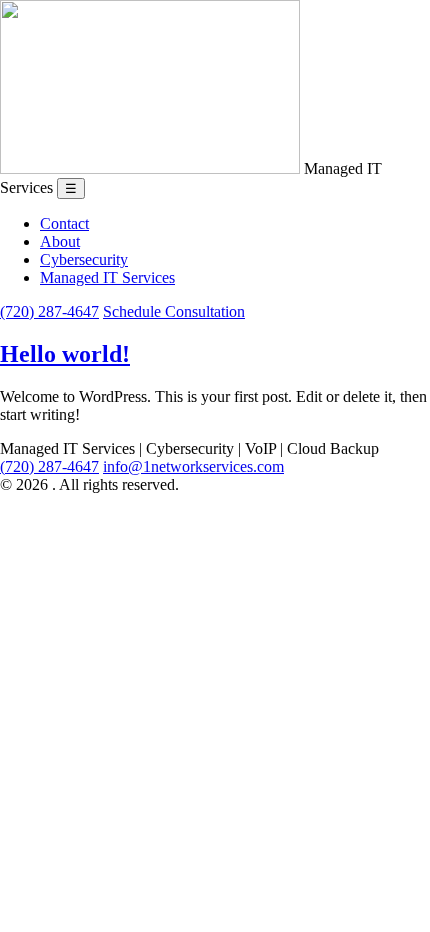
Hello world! (65, 354)
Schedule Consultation (174, 311)
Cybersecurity (84, 259)
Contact (64, 223)
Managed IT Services (107, 277)
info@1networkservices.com (193, 466)
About (60, 241)
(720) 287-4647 (49, 311)
